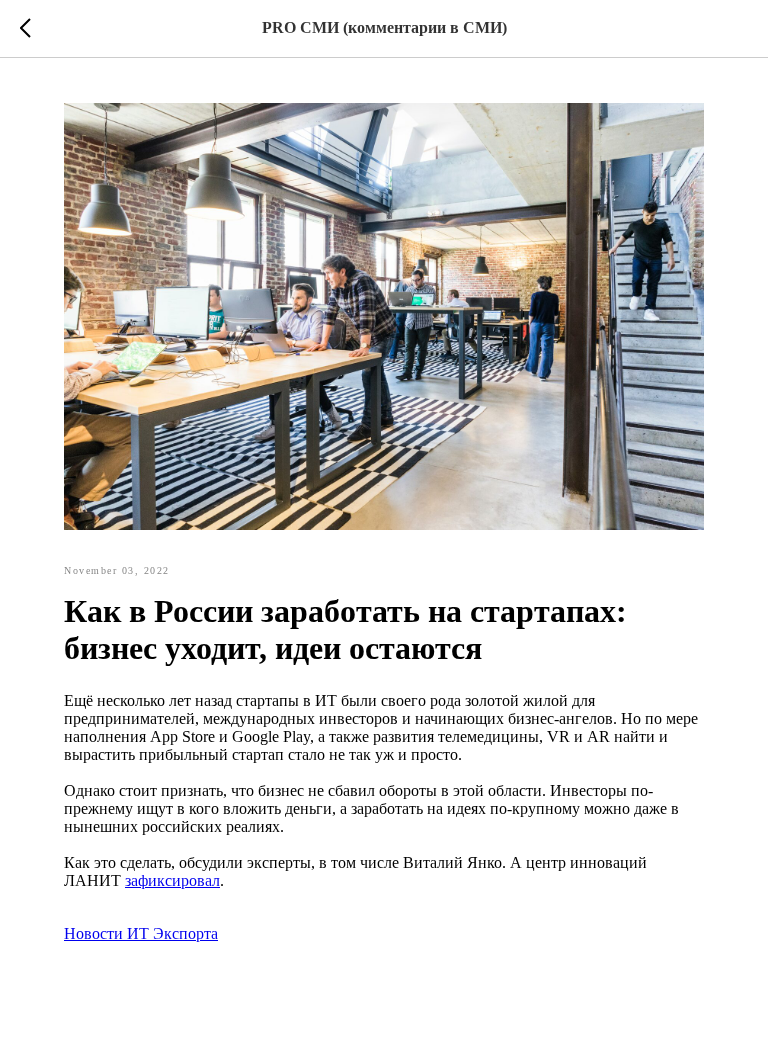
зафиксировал (172, 880)
